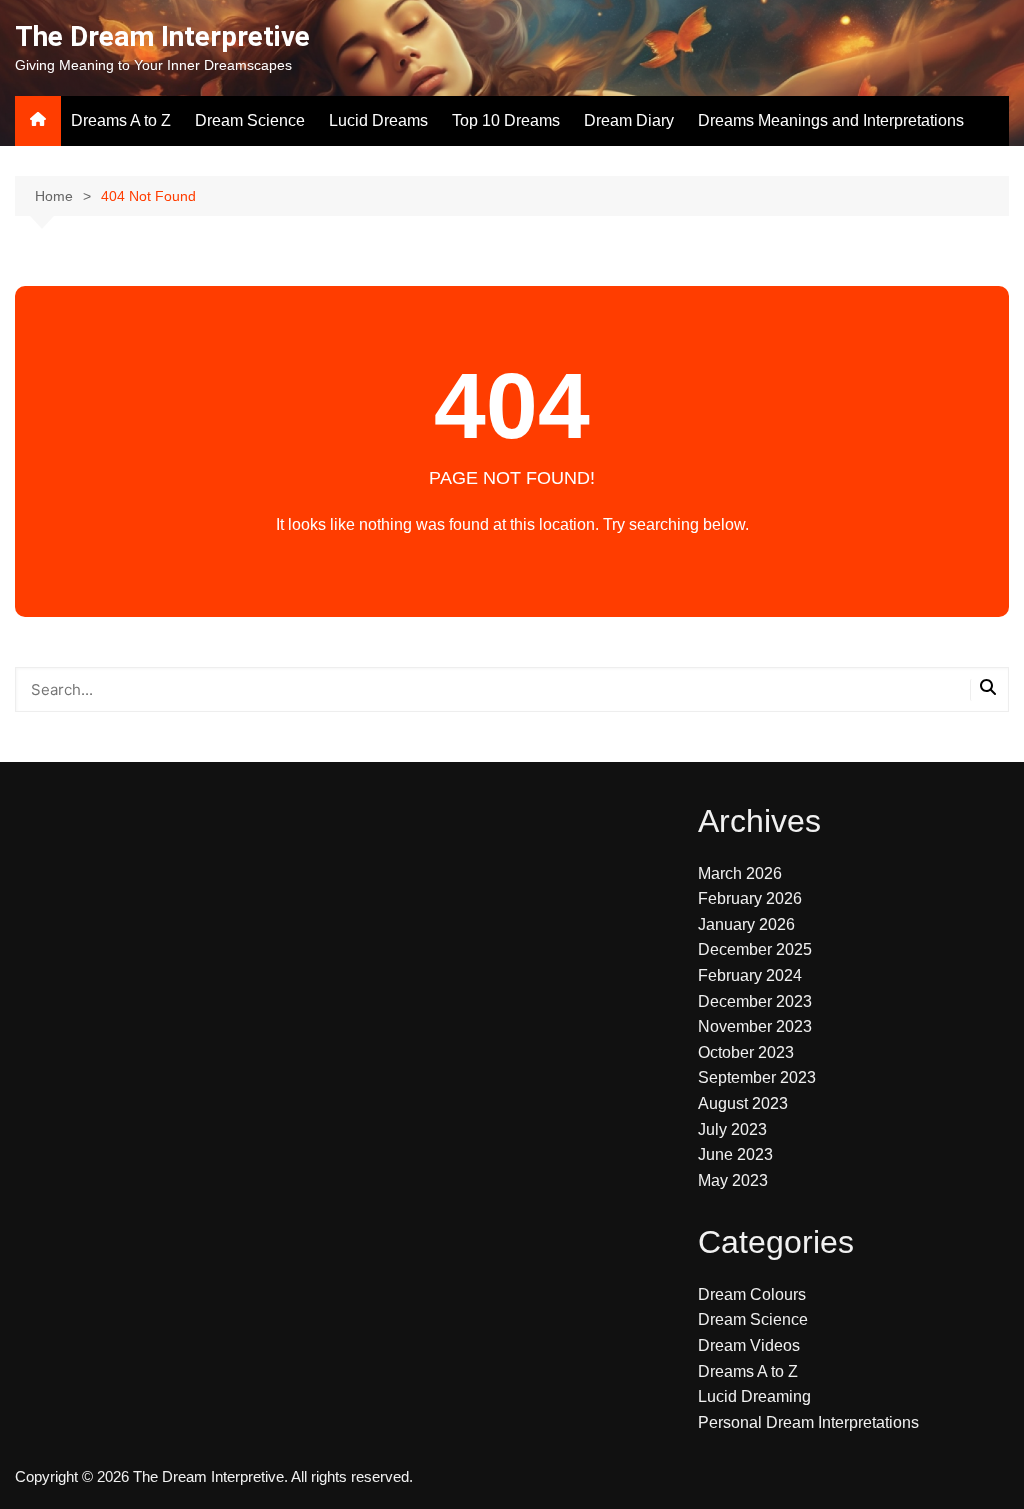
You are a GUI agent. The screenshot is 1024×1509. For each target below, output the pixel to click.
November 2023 (755, 1026)
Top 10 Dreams (506, 120)
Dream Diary (629, 120)
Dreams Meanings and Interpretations (831, 120)
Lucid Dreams (378, 120)
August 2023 (743, 1103)
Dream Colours (752, 1294)
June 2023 (735, 1154)
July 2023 (732, 1129)
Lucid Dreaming (754, 1396)
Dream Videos (749, 1345)
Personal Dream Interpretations (808, 1422)
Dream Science (250, 120)
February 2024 (750, 975)
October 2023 (746, 1052)
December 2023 (755, 1001)
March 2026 (740, 873)
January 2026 (746, 924)
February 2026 (750, 898)
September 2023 (757, 1077)
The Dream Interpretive (162, 36)
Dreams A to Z (121, 120)
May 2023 (733, 1180)
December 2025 (755, 949)
